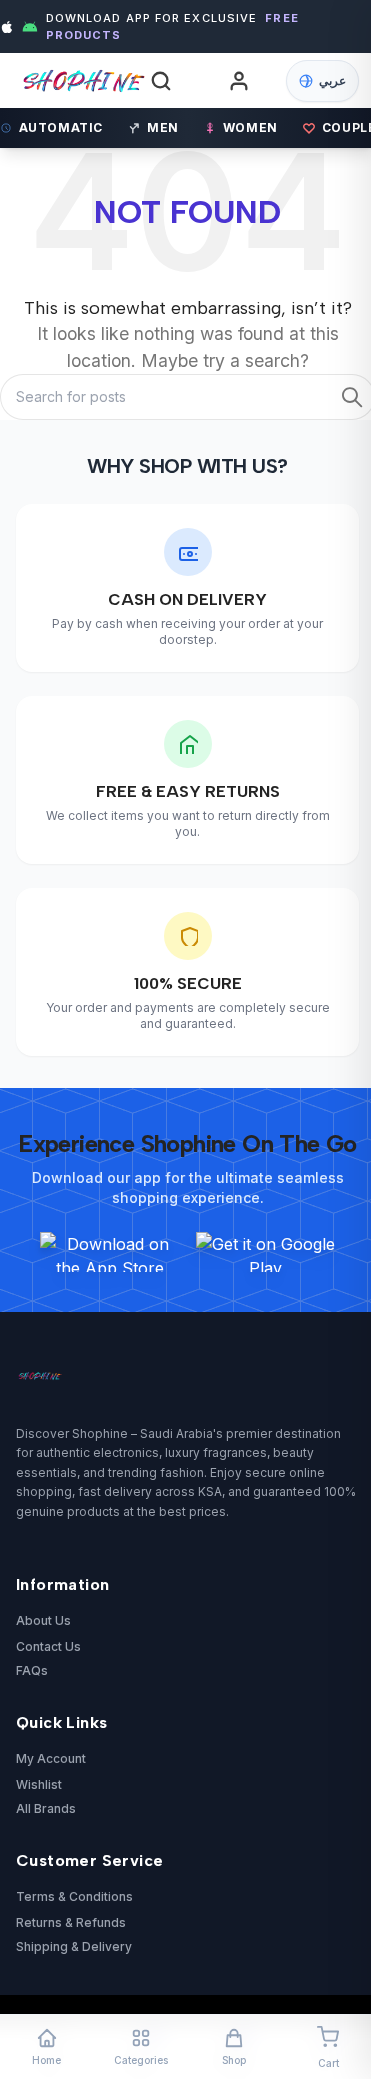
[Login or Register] (239, 81)
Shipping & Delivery (74, 1946)
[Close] (316, 848)
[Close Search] (323, 93)
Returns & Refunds (71, 1922)
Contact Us (48, 1646)
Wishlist (39, 1784)
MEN (163, 127)
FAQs (32, 1670)
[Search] (161, 81)
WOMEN (250, 127)
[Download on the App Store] (110, 1252)
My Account (51, 1758)
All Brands (46, 1808)
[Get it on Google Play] (266, 1252)
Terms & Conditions (74, 1896)
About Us (43, 1620)
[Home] (73, 80)
